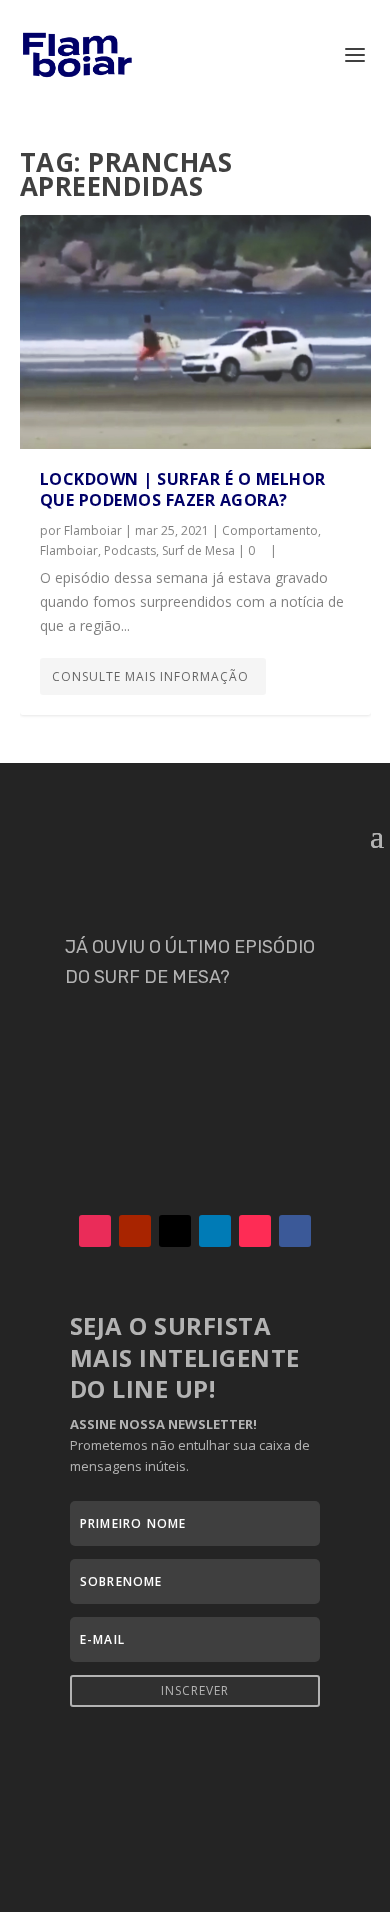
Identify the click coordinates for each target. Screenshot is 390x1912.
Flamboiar (93, 530)
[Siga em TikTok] (255, 1231)
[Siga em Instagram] (95, 1231)
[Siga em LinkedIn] (215, 1231)
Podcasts (130, 550)
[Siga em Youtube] (135, 1231)
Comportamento (270, 530)
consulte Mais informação (150, 676)
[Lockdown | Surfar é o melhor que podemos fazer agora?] (195, 332)
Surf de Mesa (198, 550)
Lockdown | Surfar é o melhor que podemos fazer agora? (183, 489)
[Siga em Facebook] (295, 1231)
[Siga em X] (175, 1231)
